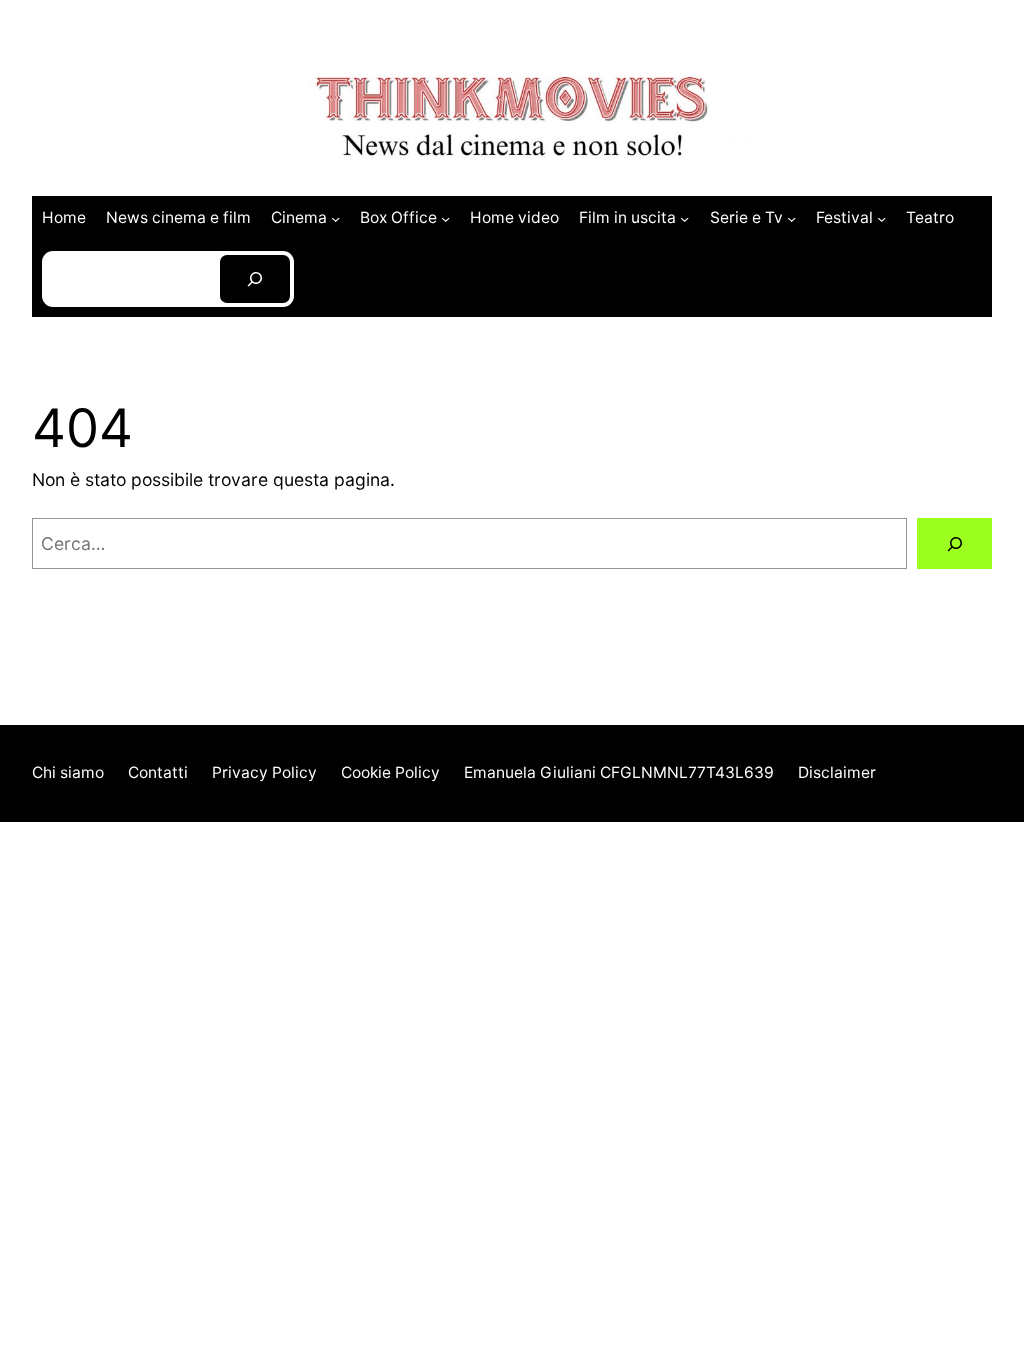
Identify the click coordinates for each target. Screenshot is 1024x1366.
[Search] (255, 279)
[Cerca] (954, 543)
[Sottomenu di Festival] (881, 217)
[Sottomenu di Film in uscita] (684, 217)
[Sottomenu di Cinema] (335, 217)
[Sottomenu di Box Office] (445, 217)
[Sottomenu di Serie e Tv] (791, 217)
